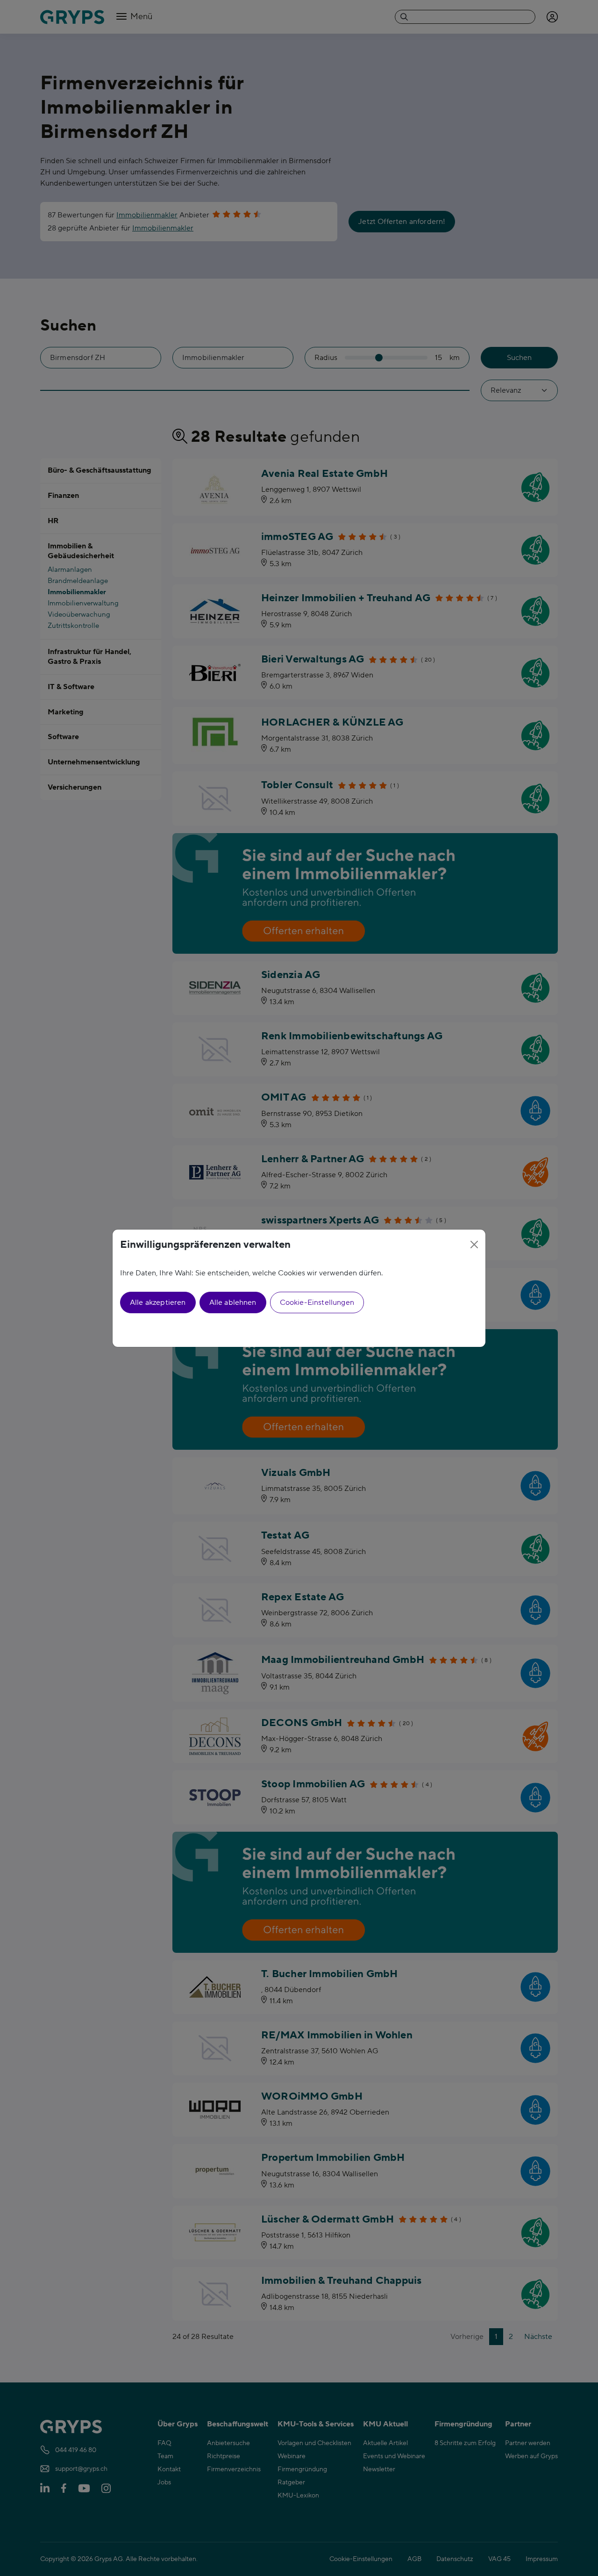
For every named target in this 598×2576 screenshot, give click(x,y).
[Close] (474, 1245)
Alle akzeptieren (158, 1302)
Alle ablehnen (233, 1302)
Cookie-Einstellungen (317, 1302)
